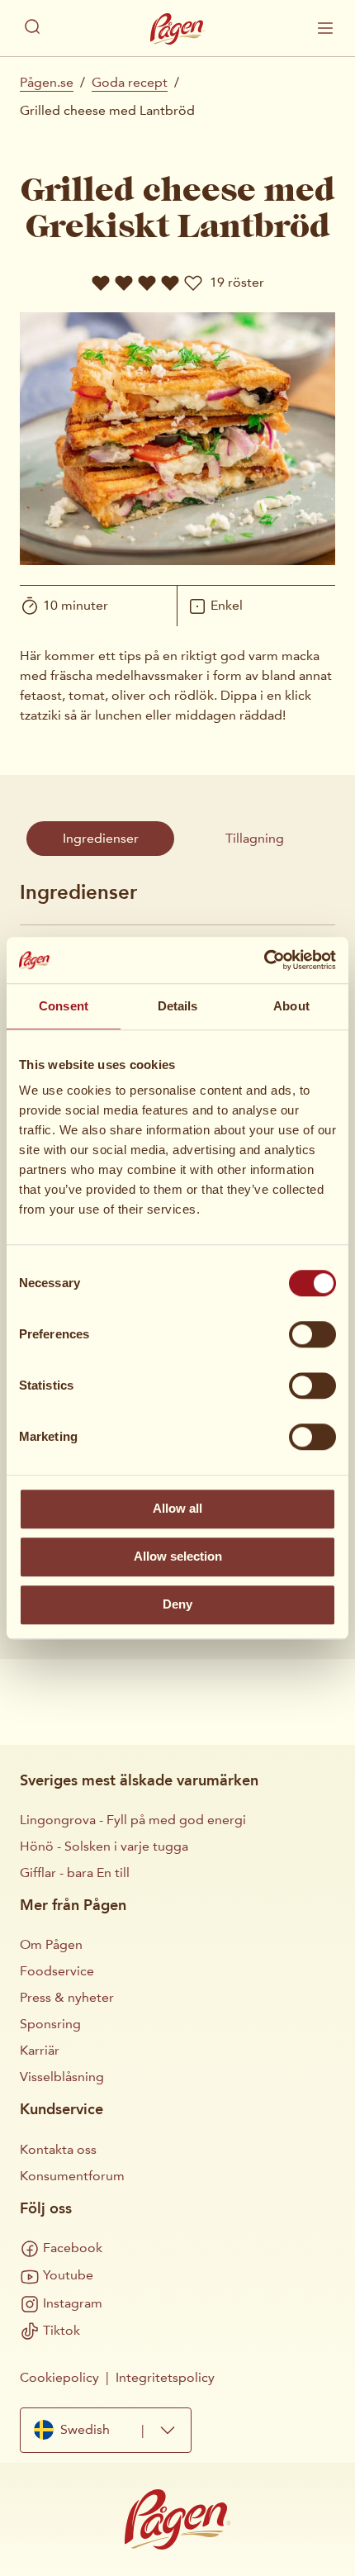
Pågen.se (47, 82)
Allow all (177, 1508)
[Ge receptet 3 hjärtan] (147, 283)
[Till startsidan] (177, 29)
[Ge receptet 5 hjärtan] (193, 283)
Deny (177, 1604)
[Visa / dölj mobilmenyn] (325, 28)
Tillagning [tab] (255, 838)
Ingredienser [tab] (101, 838)
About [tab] (291, 1006)
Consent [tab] (64, 1006)
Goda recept (130, 82)
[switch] (312, 1334)
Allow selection (178, 1556)
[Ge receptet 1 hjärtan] (101, 283)
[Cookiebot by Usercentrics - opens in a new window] (264, 960)
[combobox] (106, 2430)
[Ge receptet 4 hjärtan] (170, 283)
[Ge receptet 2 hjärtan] (124, 283)
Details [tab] (178, 1006)
